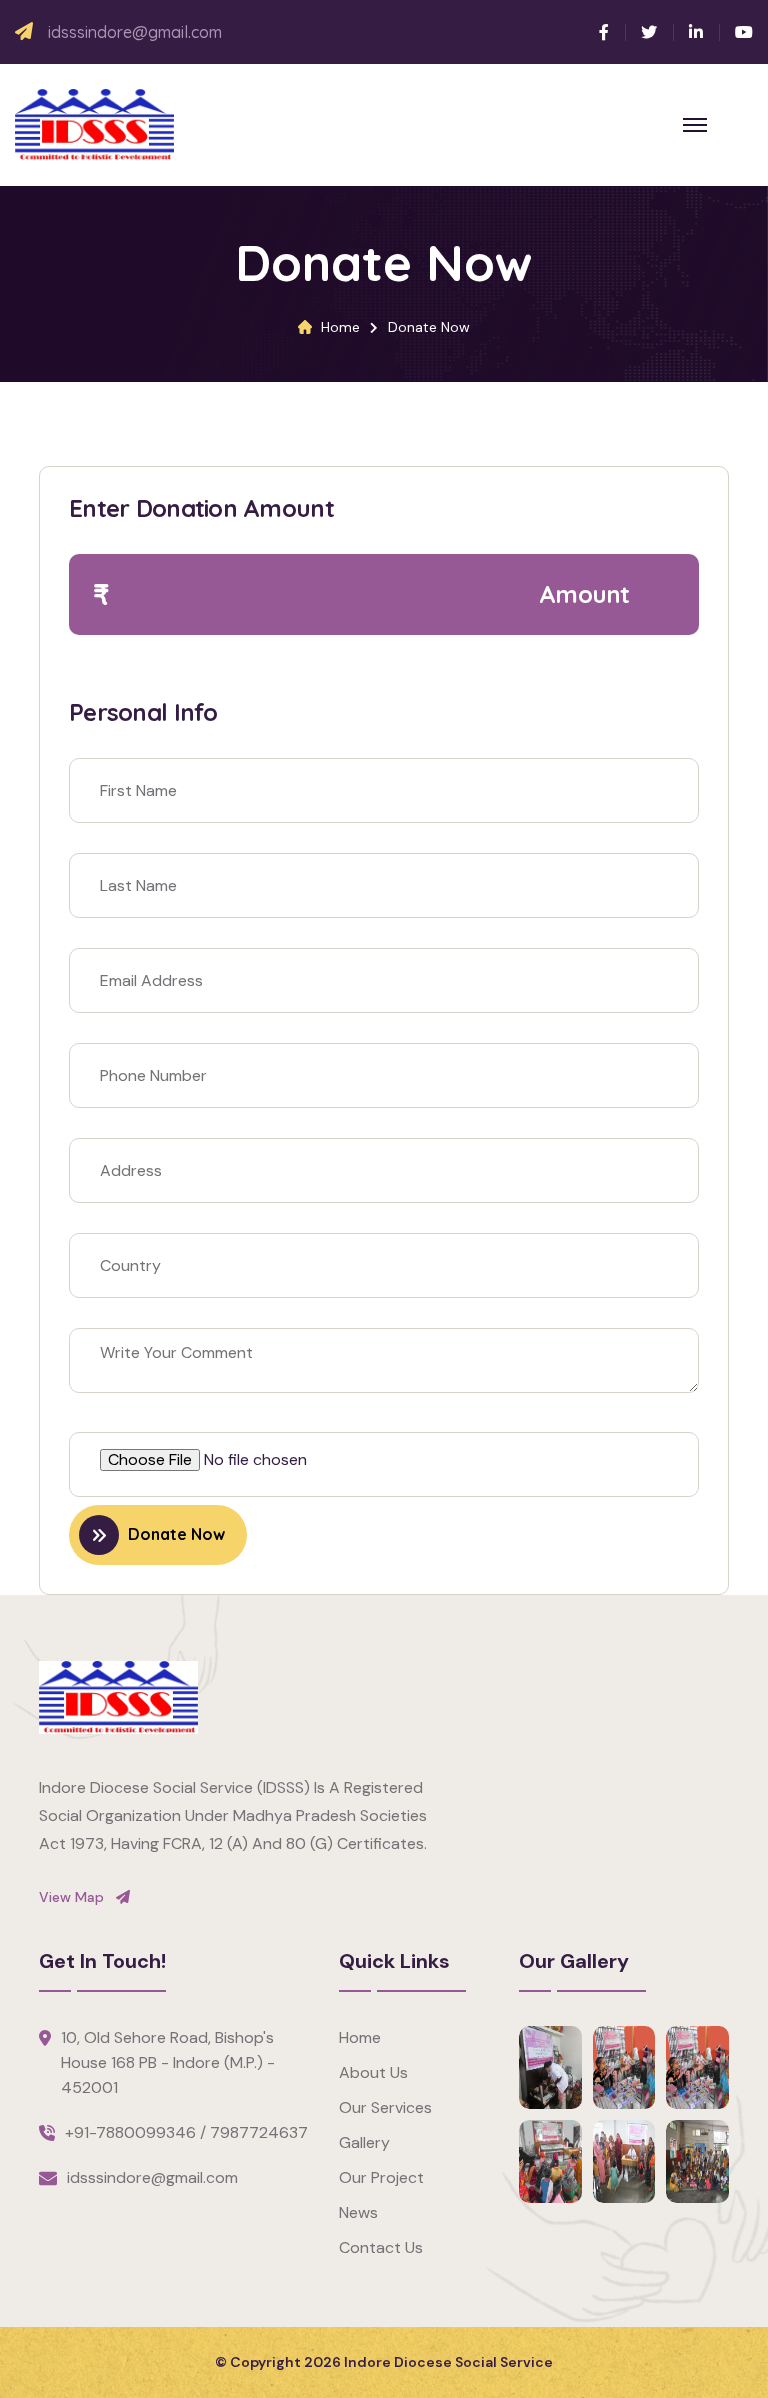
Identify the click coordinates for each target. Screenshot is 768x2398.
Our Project (381, 2177)
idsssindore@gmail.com (135, 32)
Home (340, 327)
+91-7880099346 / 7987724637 (186, 2132)
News (358, 2212)
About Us (373, 2072)
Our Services (385, 2107)
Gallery (364, 2142)
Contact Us (381, 2247)
